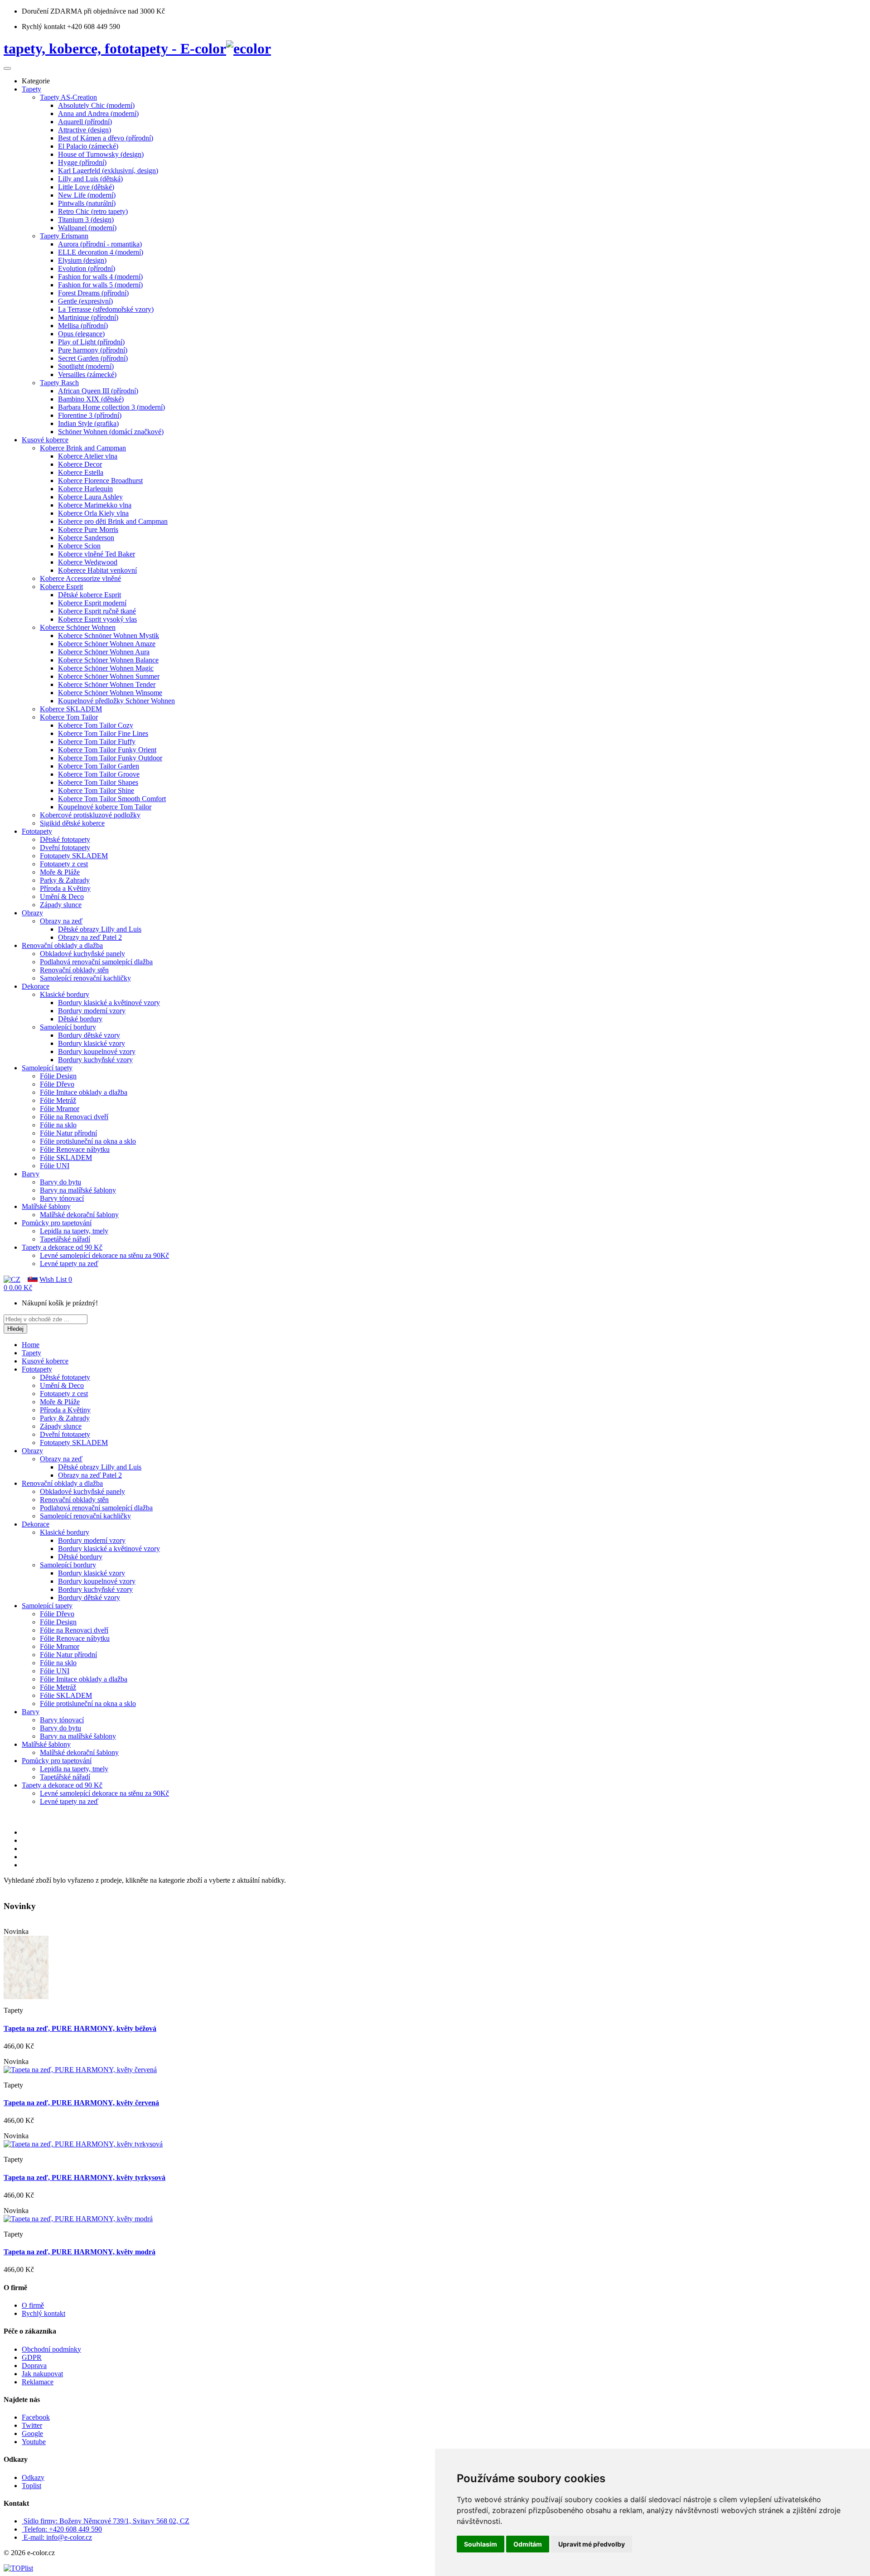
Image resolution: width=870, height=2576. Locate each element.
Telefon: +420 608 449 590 (63, 2529)
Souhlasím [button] (481, 2544)
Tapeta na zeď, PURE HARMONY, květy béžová (80, 2028)
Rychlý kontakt (43, 2313)
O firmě (33, 2305)
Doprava (34, 2366)
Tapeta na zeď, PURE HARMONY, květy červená (81, 2103)
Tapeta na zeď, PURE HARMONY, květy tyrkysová (85, 2177)
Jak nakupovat (42, 2374)
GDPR (32, 2357)
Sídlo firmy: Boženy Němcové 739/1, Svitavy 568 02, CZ (106, 2521)
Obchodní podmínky (51, 2349)
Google (32, 2433)
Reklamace (38, 2382)
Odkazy (33, 2477)
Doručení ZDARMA (53, 11)
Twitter (32, 2425)
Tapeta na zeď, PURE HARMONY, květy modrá (80, 2252)
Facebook (36, 2417)
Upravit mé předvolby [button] (592, 2544)
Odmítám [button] (528, 2544)
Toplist (31, 2486)
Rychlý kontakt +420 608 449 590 (71, 27)
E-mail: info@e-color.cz (58, 2537)
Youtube (34, 2442)
